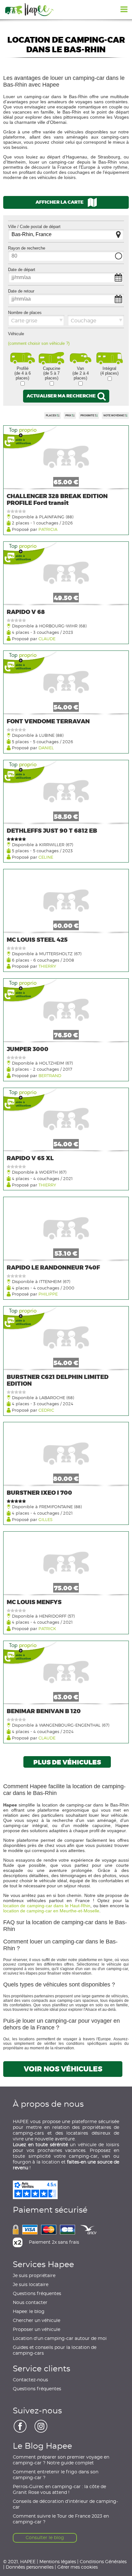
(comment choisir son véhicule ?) (39, 343)
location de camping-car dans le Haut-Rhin (47, 1906)
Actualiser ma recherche (62, 396)
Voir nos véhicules (63, 2069)
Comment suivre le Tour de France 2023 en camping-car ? (61, 2519)
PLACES (51, 416)
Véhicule (16, 334)
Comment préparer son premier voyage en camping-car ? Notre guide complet (61, 2460)
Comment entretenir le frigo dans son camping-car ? (56, 2475)
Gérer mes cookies (78, 2567)
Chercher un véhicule (37, 2321)
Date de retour (21, 291)
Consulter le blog (45, 2538)
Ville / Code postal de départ (34, 227)
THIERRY (47, 966)
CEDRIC (46, 1410)
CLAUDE (47, 638)
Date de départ (22, 270)
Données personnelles (30, 2567)
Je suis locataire (31, 2285)
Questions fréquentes (37, 2294)
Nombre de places (25, 313)
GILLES (45, 1519)
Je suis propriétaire (34, 2276)
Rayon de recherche (27, 248)
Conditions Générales (103, 2561)
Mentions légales (58, 2561)
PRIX (69, 416)
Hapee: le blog (29, 2312)
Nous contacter (30, 2303)
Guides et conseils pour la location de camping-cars (55, 2351)
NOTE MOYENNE (114, 416)
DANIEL (46, 748)
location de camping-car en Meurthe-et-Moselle (51, 1911)
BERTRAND (50, 1075)
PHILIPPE (48, 1294)
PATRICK (47, 1628)
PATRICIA (48, 529)
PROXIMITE (88, 416)
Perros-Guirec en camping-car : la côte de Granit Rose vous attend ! (59, 2490)
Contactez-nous (30, 2380)
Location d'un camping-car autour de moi (60, 2339)
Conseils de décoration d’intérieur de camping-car (65, 2504)
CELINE (46, 857)
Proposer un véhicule (37, 2330)
